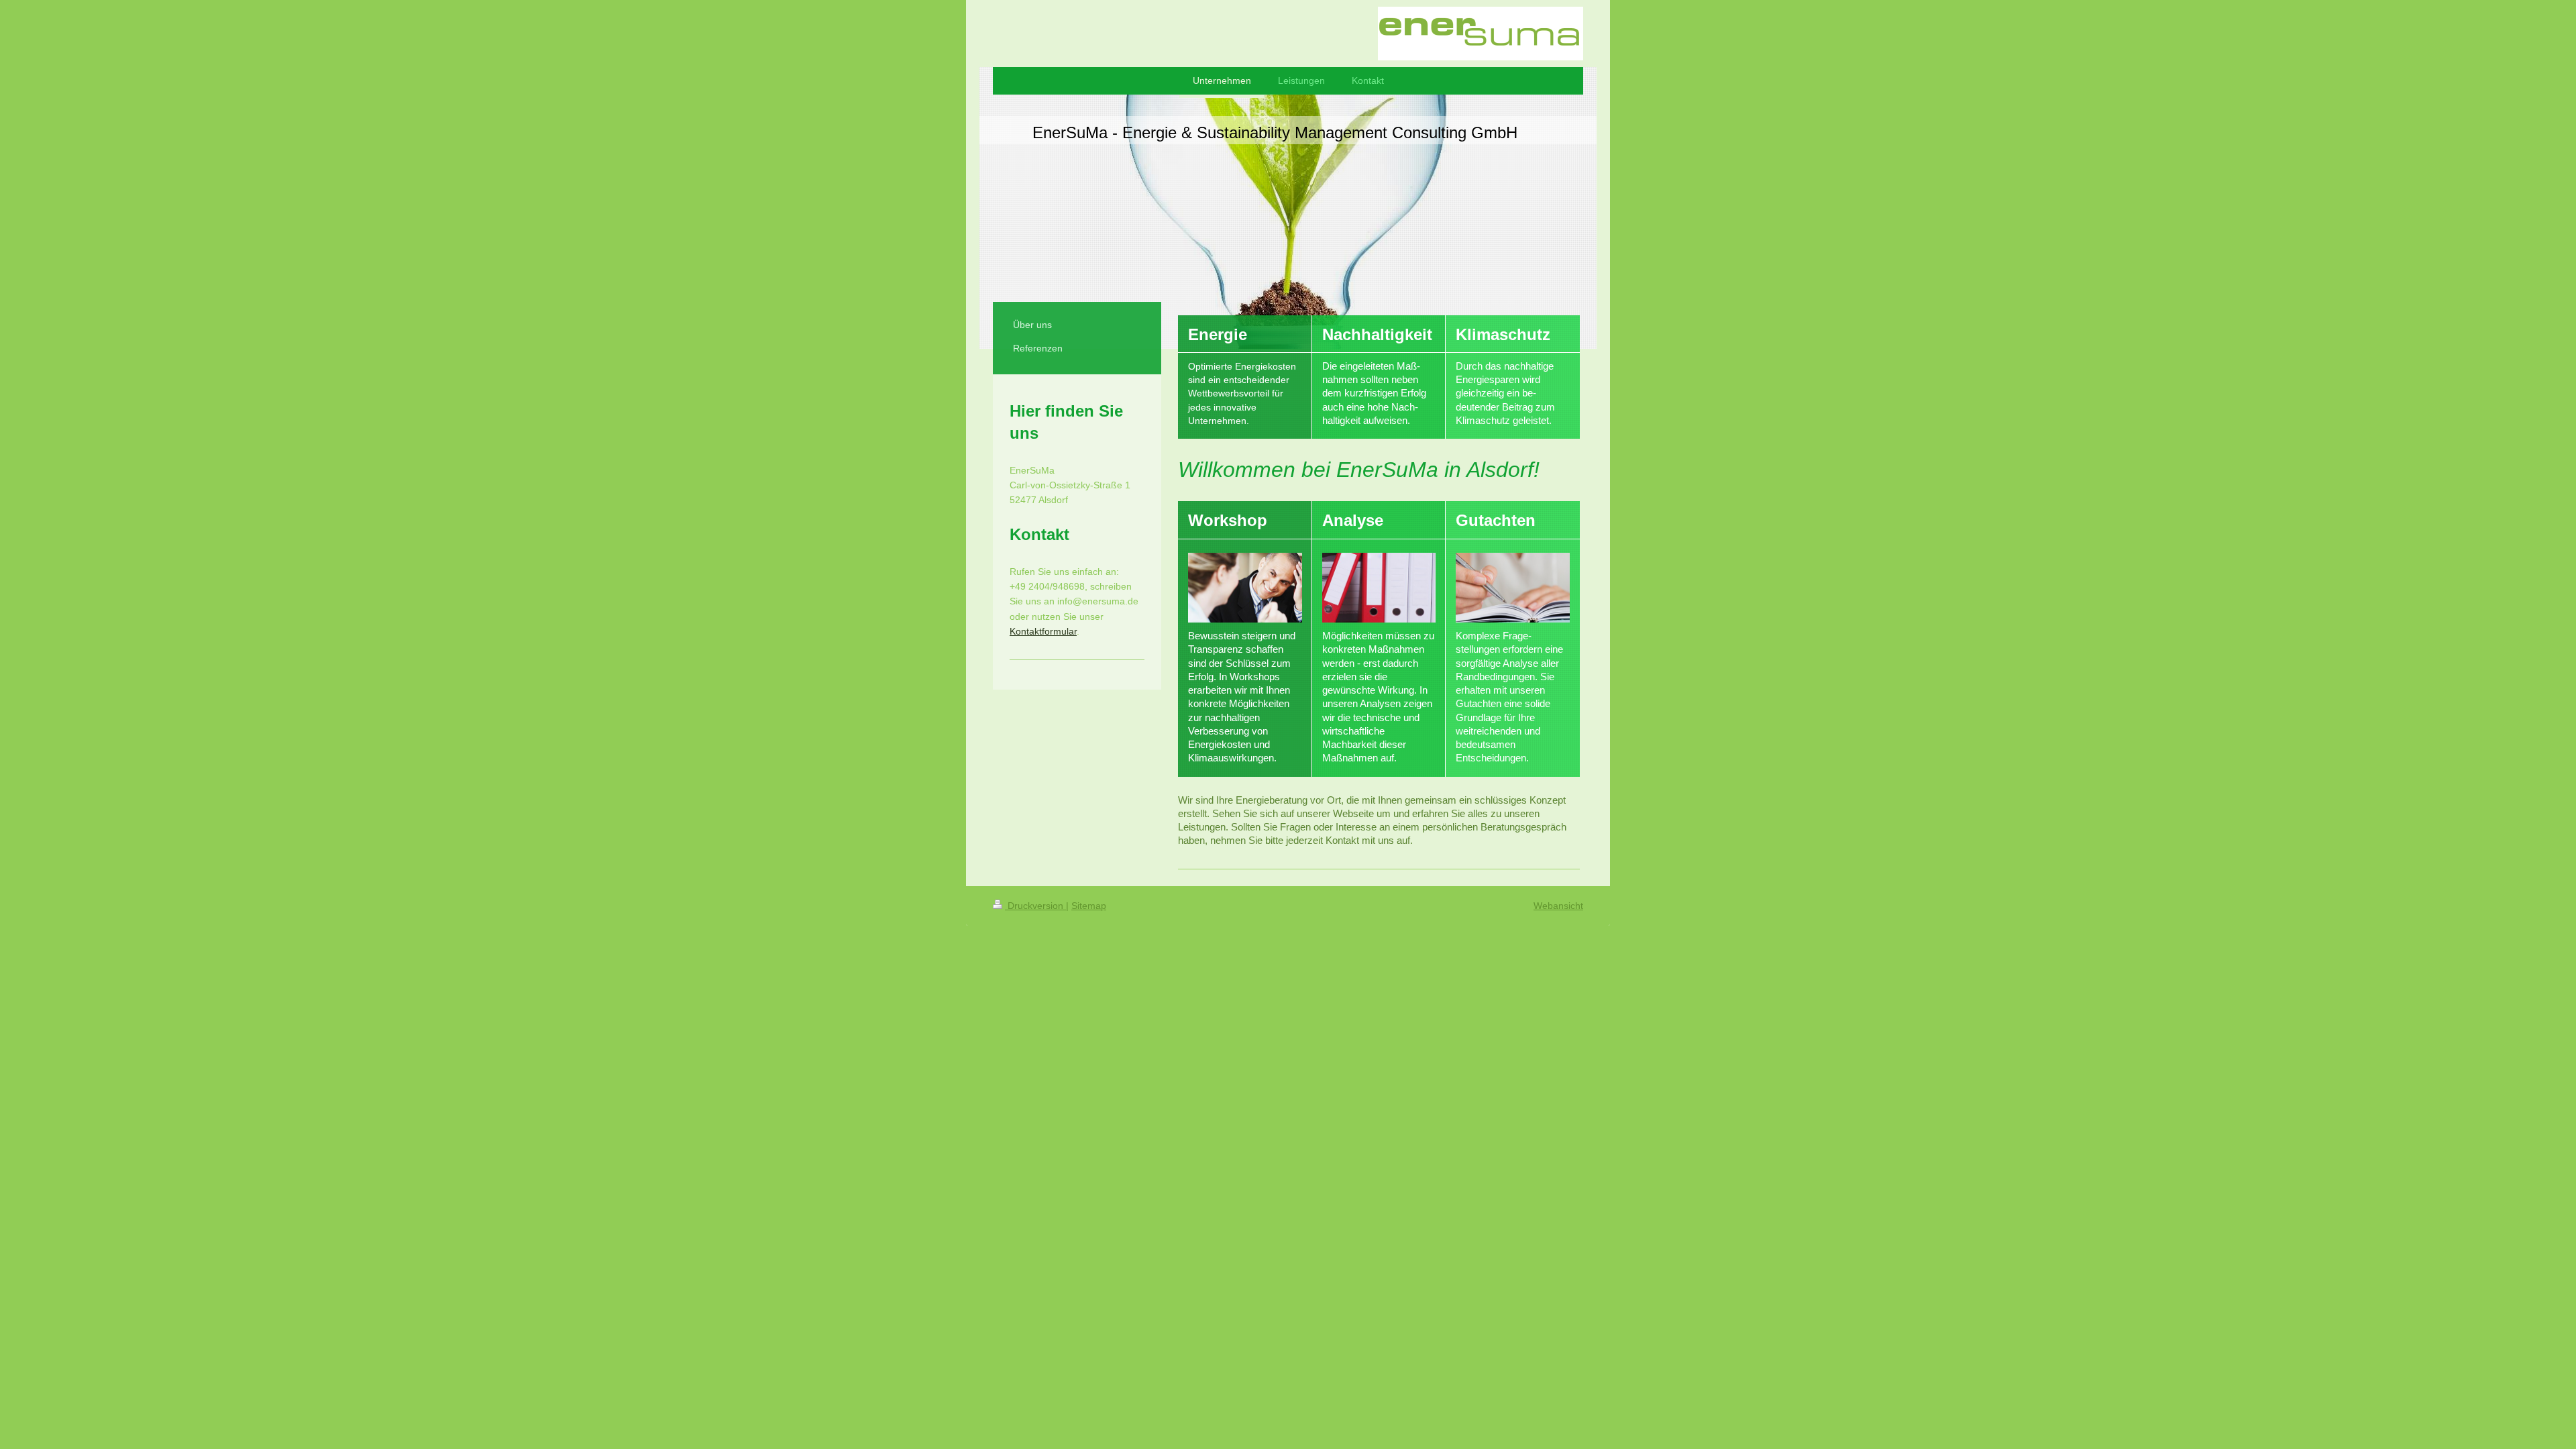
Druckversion (1035, 906)
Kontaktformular (1043, 631)
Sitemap (1089, 906)
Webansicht (1558, 906)
